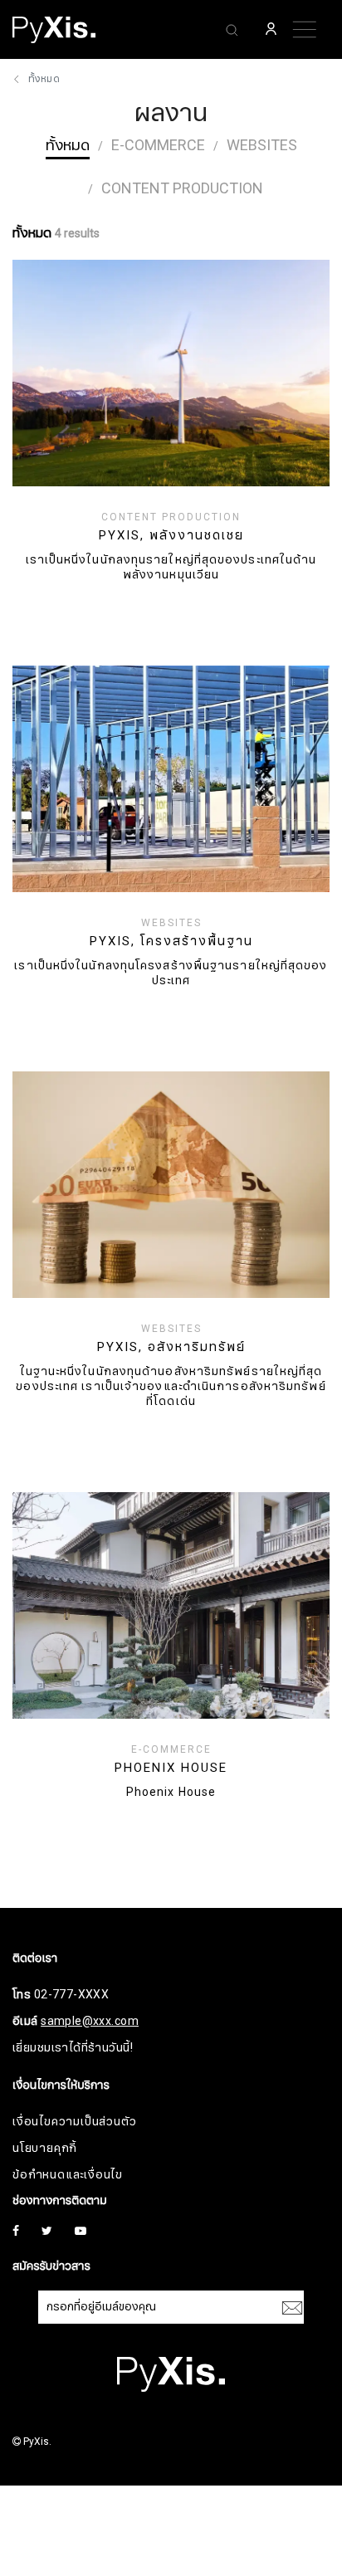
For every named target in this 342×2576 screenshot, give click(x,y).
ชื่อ (34, 2351)
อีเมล (40, 2517)
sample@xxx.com (90, 2021)
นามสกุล (49, 2434)
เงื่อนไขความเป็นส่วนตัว (74, 2122)
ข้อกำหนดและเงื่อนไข (68, 2175)
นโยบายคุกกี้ (45, 2148)
